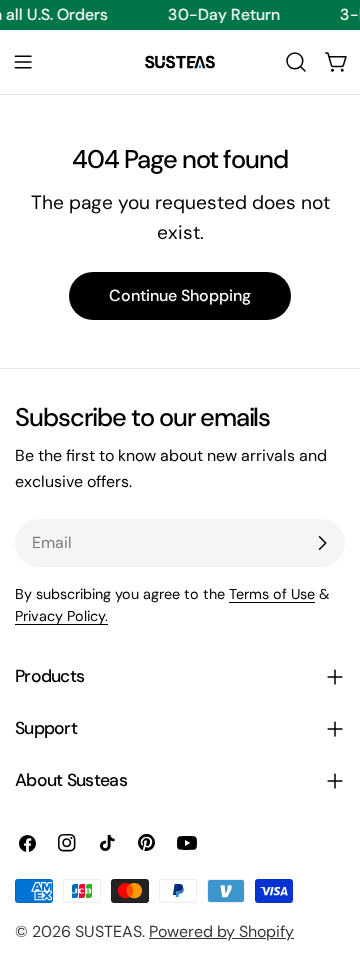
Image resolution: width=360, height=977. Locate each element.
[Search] (296, 62)
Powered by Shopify (221, 931)
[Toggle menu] (23, 62)
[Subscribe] (322, 543)
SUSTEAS (108, 931)
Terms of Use (272, 594)
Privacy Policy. (61, 616)
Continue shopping (180, 295)
